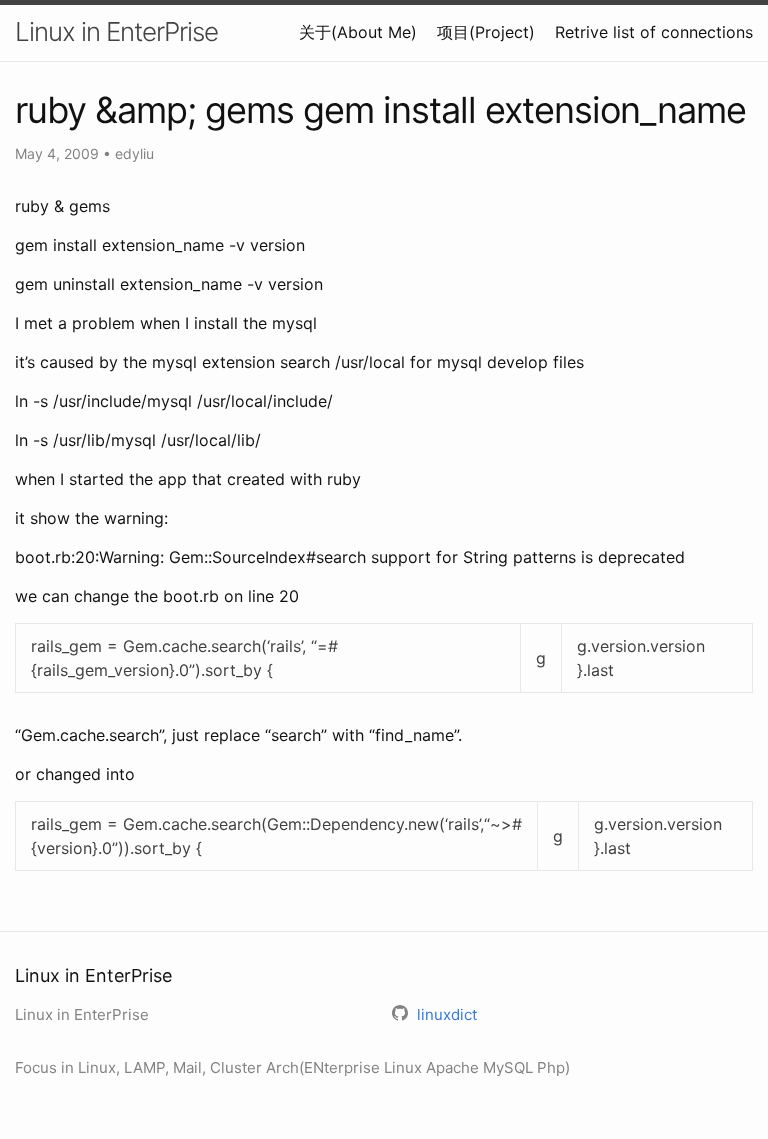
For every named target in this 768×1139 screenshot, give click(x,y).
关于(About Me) (358, 32)
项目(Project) (486, 32)
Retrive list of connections (654, 32)
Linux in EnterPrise (116, 31)
